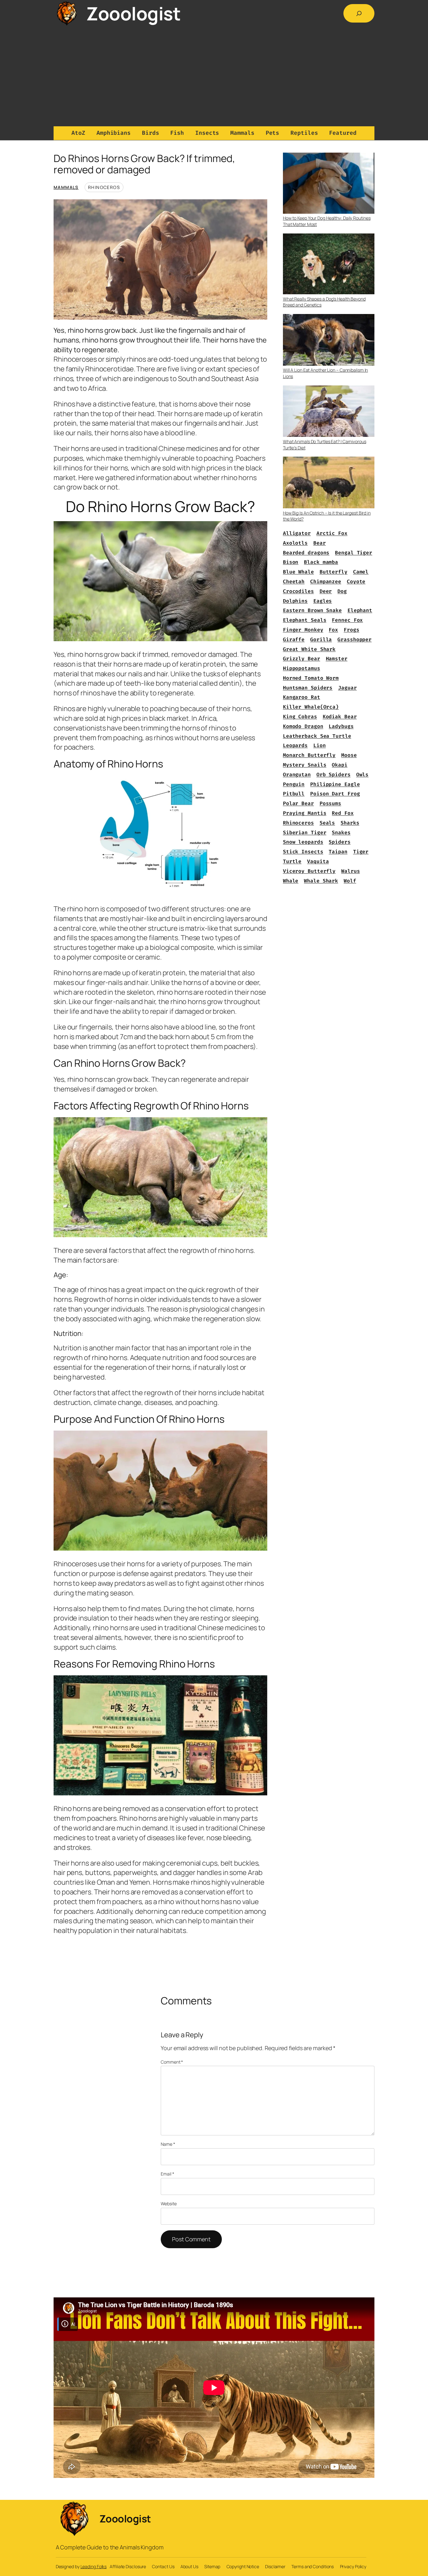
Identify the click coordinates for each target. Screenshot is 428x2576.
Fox (333, 630)
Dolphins (295, 601)
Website (169, 2204)
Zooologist (133, 13)
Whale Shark (321, 881)
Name (168, 2144)
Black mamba (321, 562)
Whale (291, 881)
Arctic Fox (332, 533)
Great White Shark (309, 649)
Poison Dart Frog (335, 794)
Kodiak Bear (340, 717)
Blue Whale (298, 572)
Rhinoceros (104, 187)
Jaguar (347, 688)
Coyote (356, 581)
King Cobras (300, 717)
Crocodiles (298, 591)
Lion (320, 745)
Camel (361, 572)
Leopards (295, 745)
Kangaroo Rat (302, 697)
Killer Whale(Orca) (311, 707)
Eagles (323, 601)
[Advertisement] (214, 76)
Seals (327, 823)
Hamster (337, 659)
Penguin (294, 784)
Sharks (350, 823)
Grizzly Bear (302, 659)
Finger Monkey (303, 630)
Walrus (350, 871)
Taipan (338, 852)
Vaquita (318, 861)
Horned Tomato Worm (311, 678)
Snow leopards (303, 842)
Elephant (360, 610)
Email (167, 2174)
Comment (172, 2062)
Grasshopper (355, 639)
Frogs (352, 630)
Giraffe (294, 639)
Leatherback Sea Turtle (317, 736)
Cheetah (294, 581)
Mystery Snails (305, 765)
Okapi (340, 765)
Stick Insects (303, 852)
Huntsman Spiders (308, 688)
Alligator (297, 533)
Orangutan (297, 775)
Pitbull (294, 794)
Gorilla (321, 639)
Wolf (350, 881)
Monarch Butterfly (309, 755)
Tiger (361, 852)
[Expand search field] (359, 13)
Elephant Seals (305, 620)
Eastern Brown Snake (312, 610)
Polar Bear (298, 803)
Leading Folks (94, 2566)
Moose (349, 755)
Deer (326, 591)
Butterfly (334, 572)
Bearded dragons (306, 553)
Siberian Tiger (305, 832)
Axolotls (295, 543)
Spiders (339, 842)
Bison (291, 562)
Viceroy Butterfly (309, 871)
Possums (330, 803)
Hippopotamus (302, 668)
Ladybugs (341, 726)
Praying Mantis (305, 813)
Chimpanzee (326, 581)
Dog (342, 591)
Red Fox (343, 813)
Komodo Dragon (303, 726)
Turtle (292, 861)
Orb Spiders (334, 775)
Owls (363, 775)
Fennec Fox (347, 620)
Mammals (66, 187)
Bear (320, 543)
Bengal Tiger (354, 553)
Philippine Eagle (335, 784)
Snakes (341, 832)
